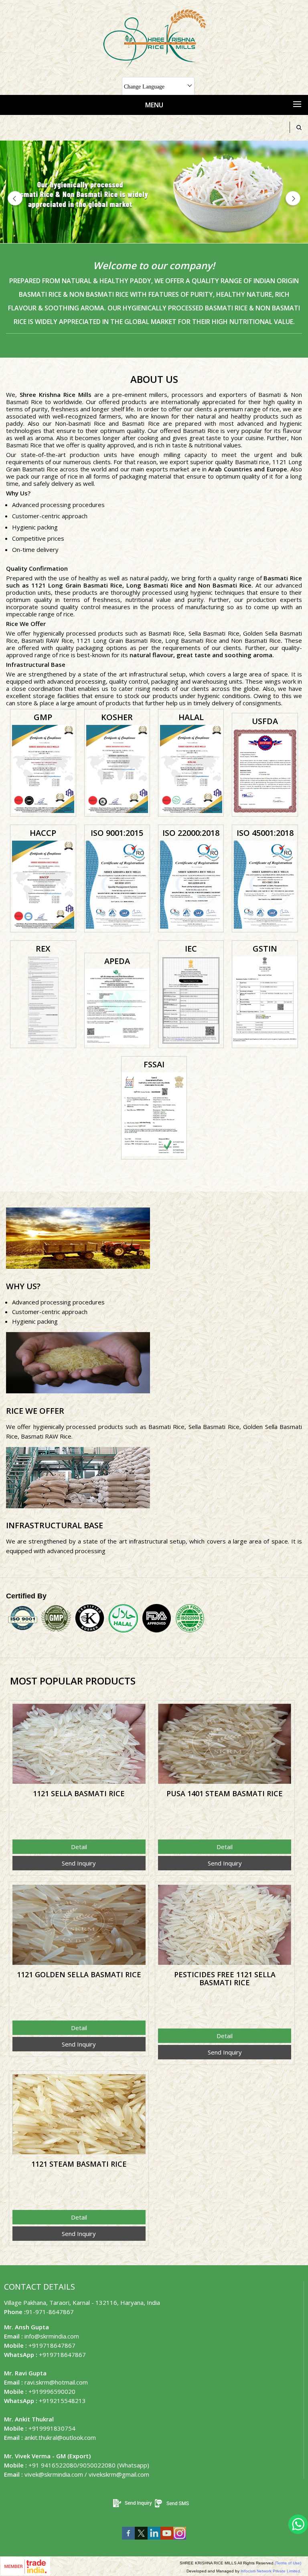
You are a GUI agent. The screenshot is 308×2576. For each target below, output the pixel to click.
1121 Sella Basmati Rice (79, 1793)
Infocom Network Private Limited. (271, 2571)
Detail (79, 1847)
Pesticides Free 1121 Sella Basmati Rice (225, 1978)
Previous (16, 199)
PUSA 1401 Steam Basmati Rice (225, 1793)
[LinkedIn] (154, 2541)
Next (292, 199)
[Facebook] (128, 2541)
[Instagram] (180, 2541)
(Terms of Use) (288, 2563)
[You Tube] (167, 2541)
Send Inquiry (79, 1863)
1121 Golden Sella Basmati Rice (79, 1974)
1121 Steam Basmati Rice (79, 2164)
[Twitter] (141, 2541)
